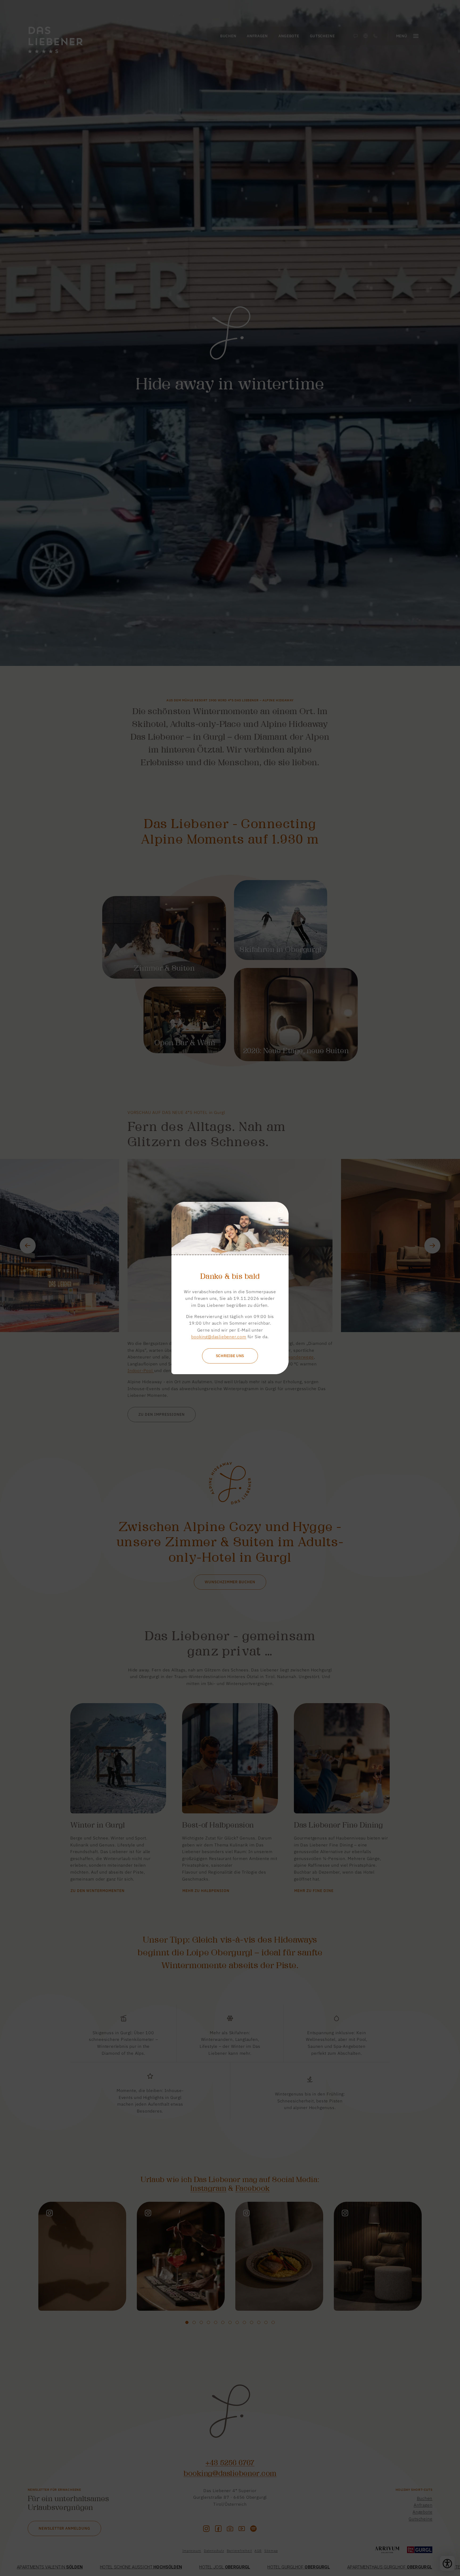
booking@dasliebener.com (219, 1337)
